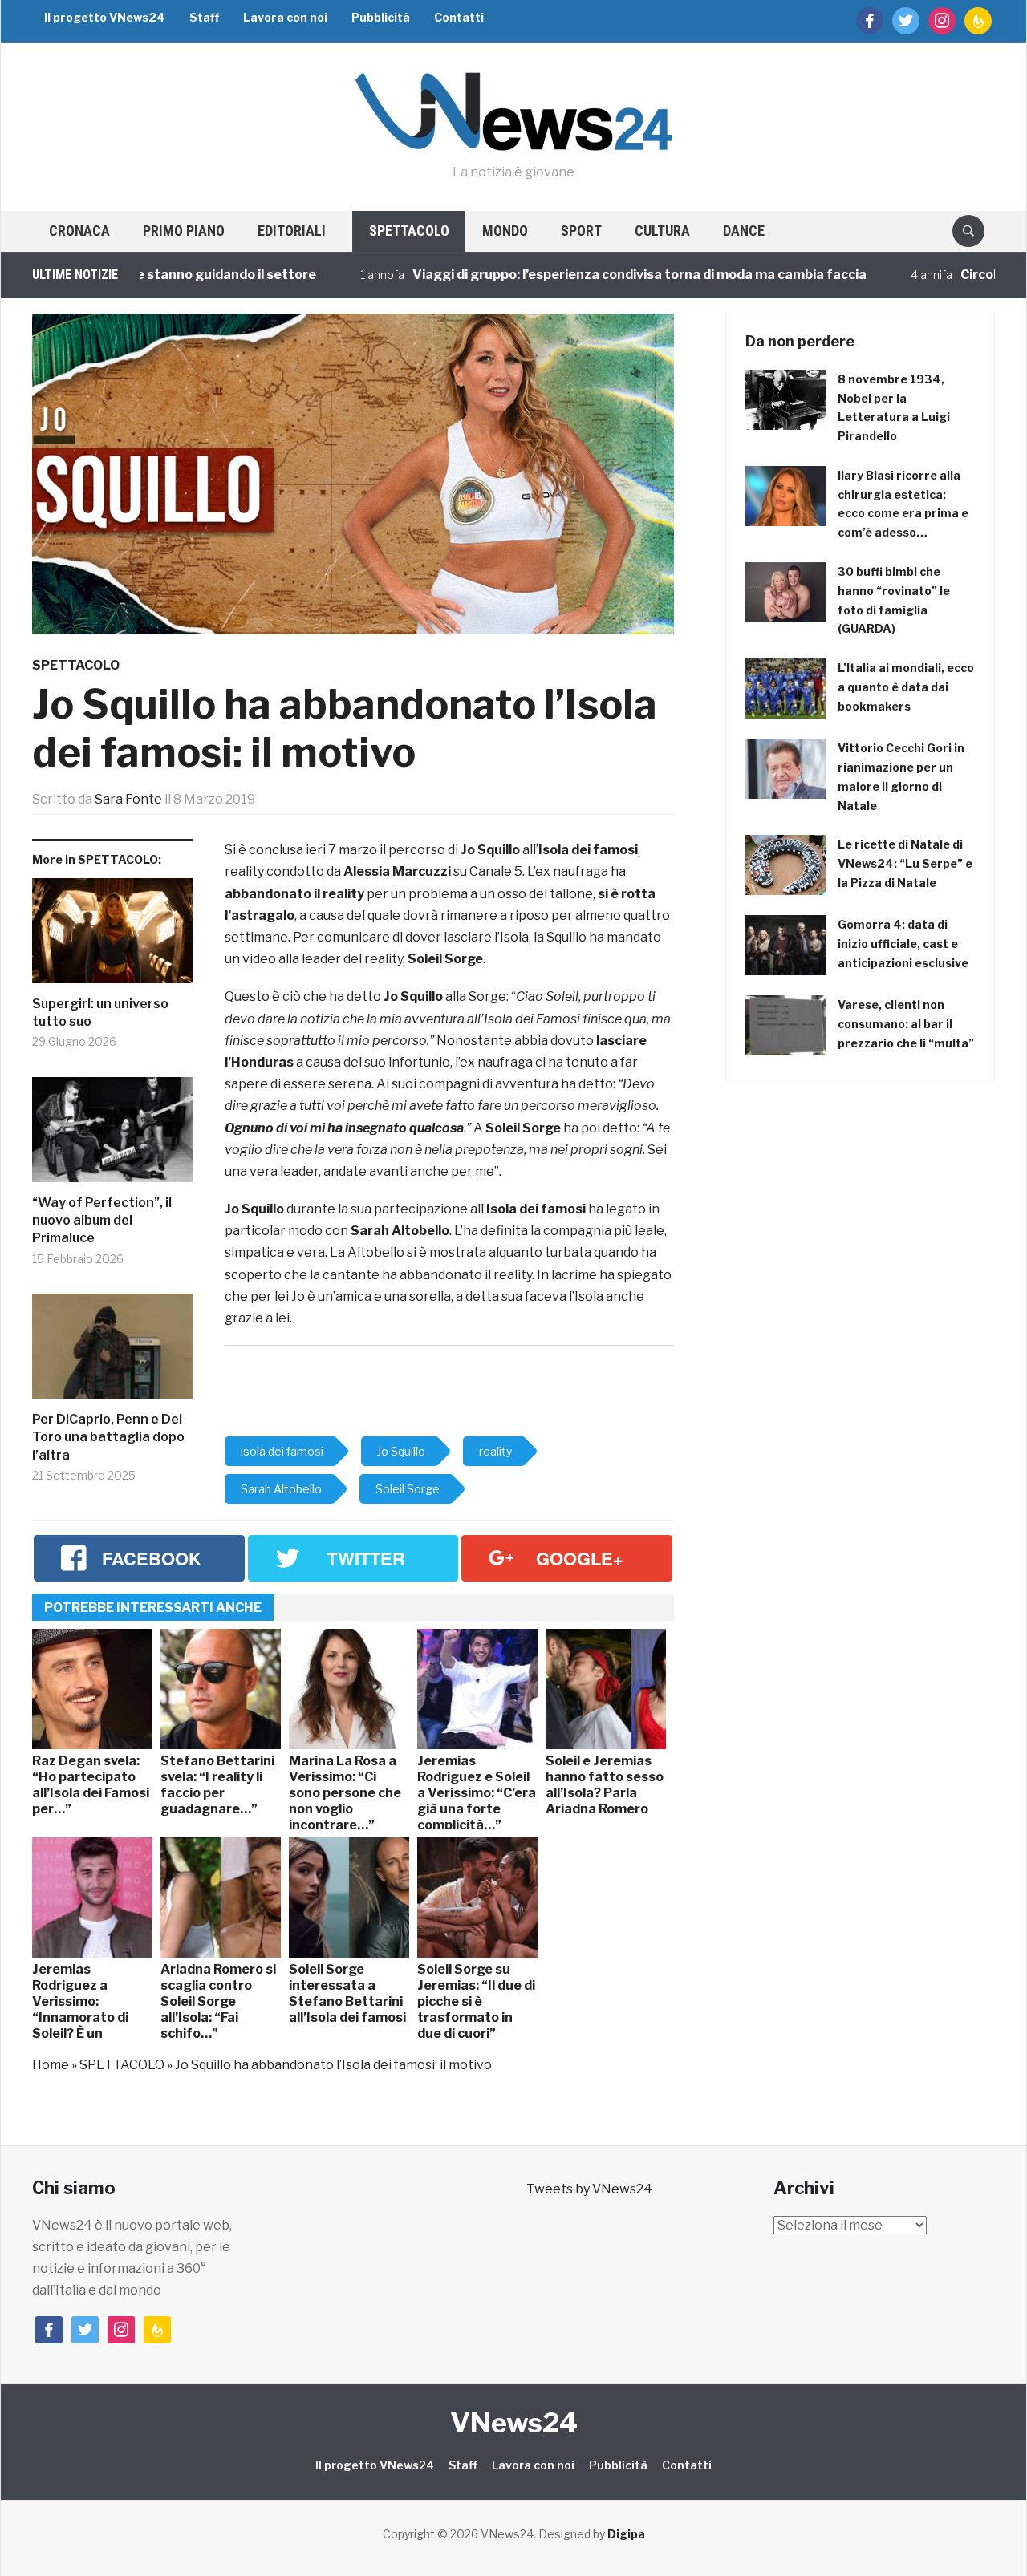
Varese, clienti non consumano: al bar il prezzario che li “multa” (906, 1024)
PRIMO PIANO (184, 231)
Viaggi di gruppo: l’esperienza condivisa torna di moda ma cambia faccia (589, 275)
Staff (204, 17)
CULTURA (662, 231)
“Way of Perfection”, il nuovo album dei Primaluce (102, 1221)
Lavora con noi (285, 17)
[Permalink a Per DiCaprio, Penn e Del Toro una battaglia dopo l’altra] (112, 1352)
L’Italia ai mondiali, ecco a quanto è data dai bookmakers (906, 687)
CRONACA (79, 231)
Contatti (459, 17)
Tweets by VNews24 (589, 2189)
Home (51, 2065)
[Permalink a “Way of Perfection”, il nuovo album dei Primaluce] (112, 1136)
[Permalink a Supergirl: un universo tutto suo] (112, 937)
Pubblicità (381, 17)
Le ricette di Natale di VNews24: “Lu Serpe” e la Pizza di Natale (905, 863)
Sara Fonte (128, 799)
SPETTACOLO (409, 231)
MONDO (505, 231)
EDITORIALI (292, 231)
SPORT (581, 231)
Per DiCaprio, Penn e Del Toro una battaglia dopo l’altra (108, 1437)
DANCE (744, 231)
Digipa (626, 2534)
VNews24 (514, 2422)
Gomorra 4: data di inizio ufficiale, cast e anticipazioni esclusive (903, 944)
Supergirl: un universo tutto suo (100, 1013)
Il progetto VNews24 (105, 17)
